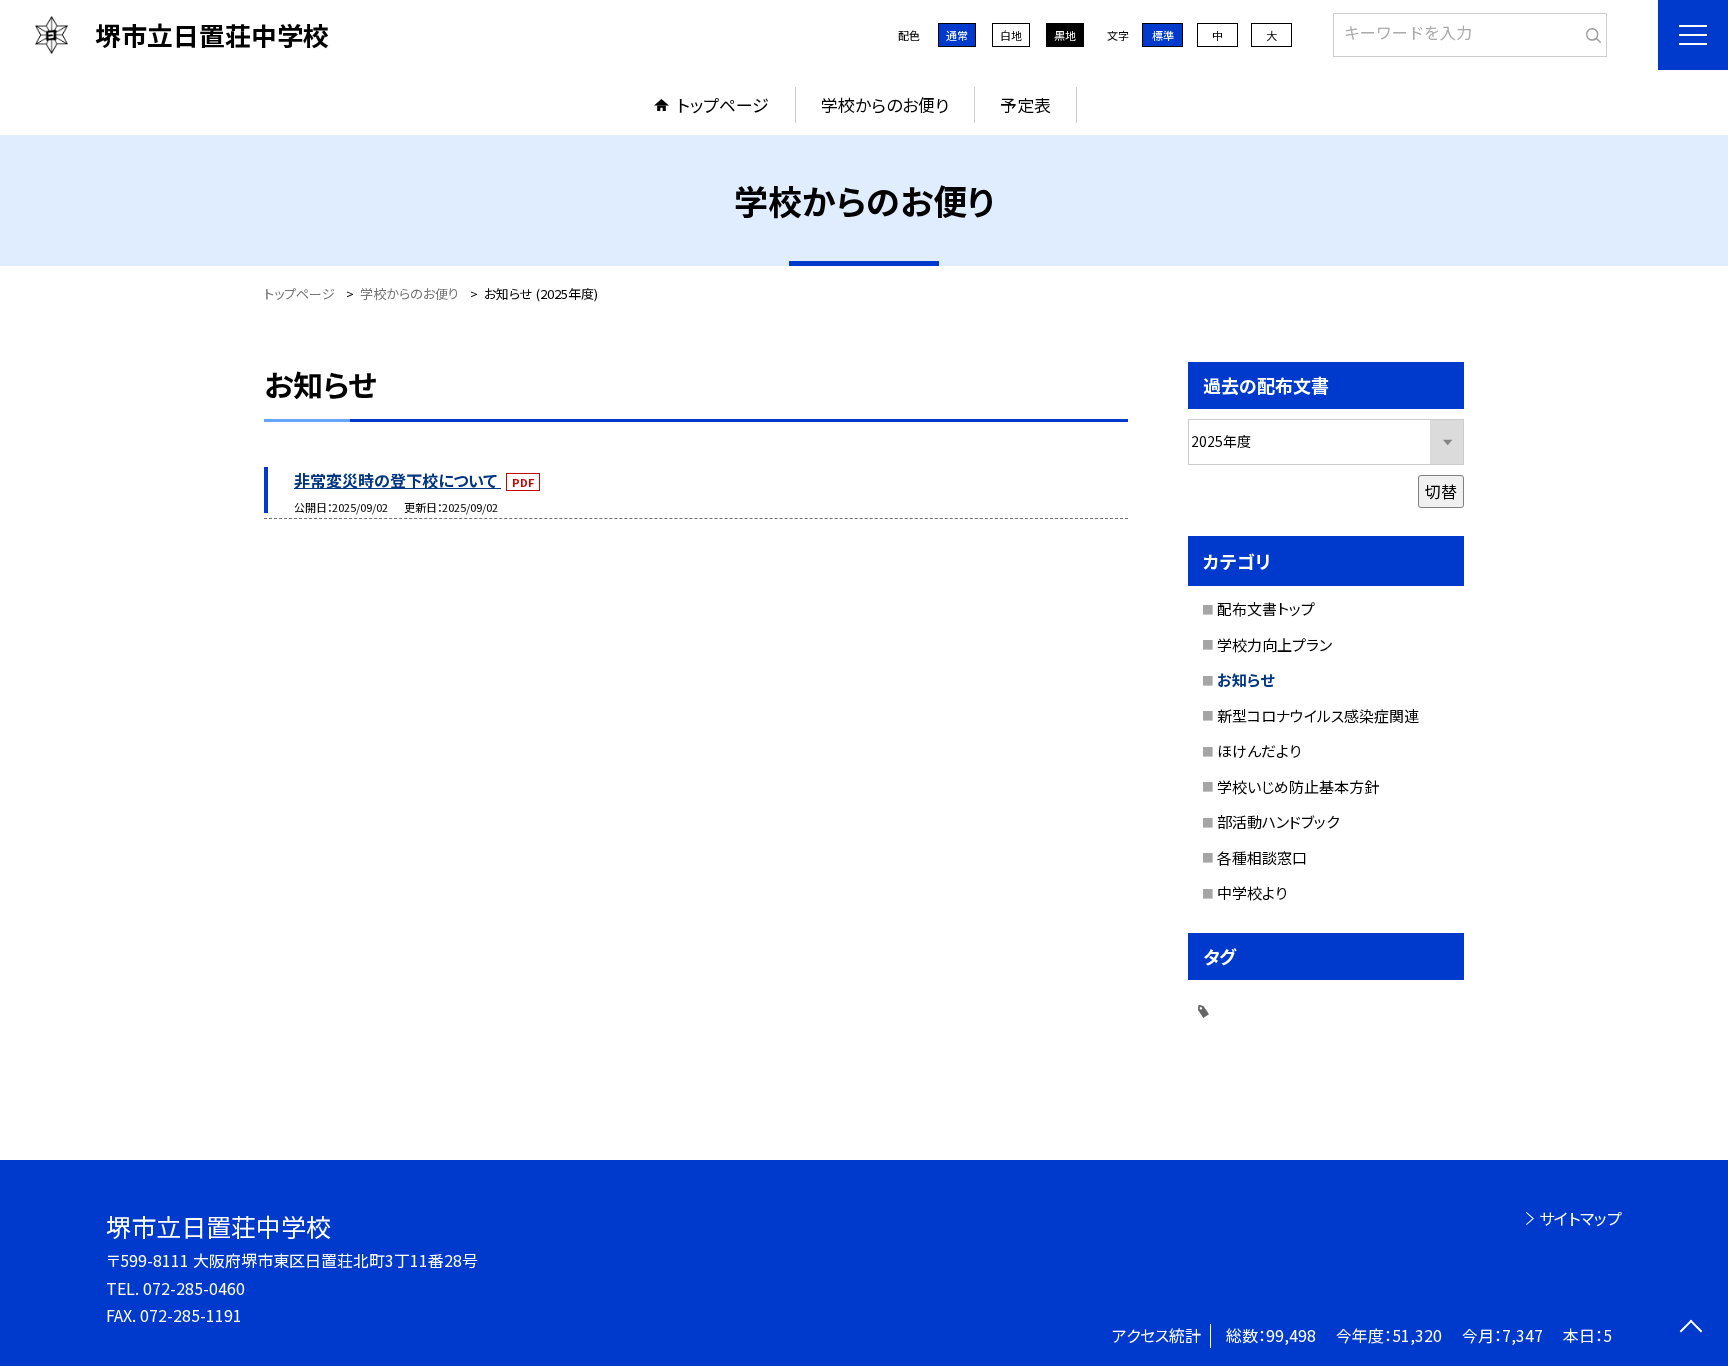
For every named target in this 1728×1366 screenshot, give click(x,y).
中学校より (1252, 892)
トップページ (723, 104)
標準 (1163, 35)
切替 (1441, 491)
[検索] (1589, 31)
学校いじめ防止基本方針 (1298, 786)
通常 (957, 35)
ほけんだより (1259, 750)
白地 (1011, 35)
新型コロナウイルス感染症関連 (1318, 715)
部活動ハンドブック (1278, 821)
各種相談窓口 (1262, 857)
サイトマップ (1580, 1218)
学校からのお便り (885, 104)
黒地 (1065, 35)
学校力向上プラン (1274, 644)
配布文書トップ (1266, 608)
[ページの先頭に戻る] (1690, 1328)
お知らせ (1245, 679)
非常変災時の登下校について (397, 480)
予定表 (1025, 104)
